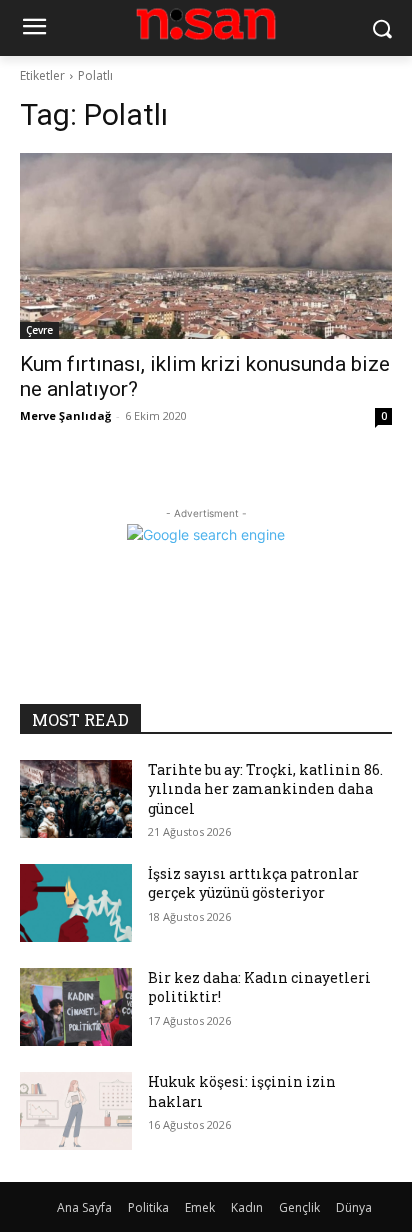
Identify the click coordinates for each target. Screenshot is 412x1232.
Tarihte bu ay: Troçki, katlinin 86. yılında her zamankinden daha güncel (265, 789)
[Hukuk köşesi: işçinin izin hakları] (76, 1111)
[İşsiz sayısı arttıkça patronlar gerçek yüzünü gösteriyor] (76, 903)
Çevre (39, 330)
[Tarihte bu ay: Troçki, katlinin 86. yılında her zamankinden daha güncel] (76, 799)
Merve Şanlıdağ (65, 415)
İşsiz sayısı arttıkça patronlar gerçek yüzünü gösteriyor (253, 883)
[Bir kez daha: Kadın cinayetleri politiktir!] (76, 1007)
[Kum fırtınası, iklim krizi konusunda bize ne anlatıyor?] (206, 246)
